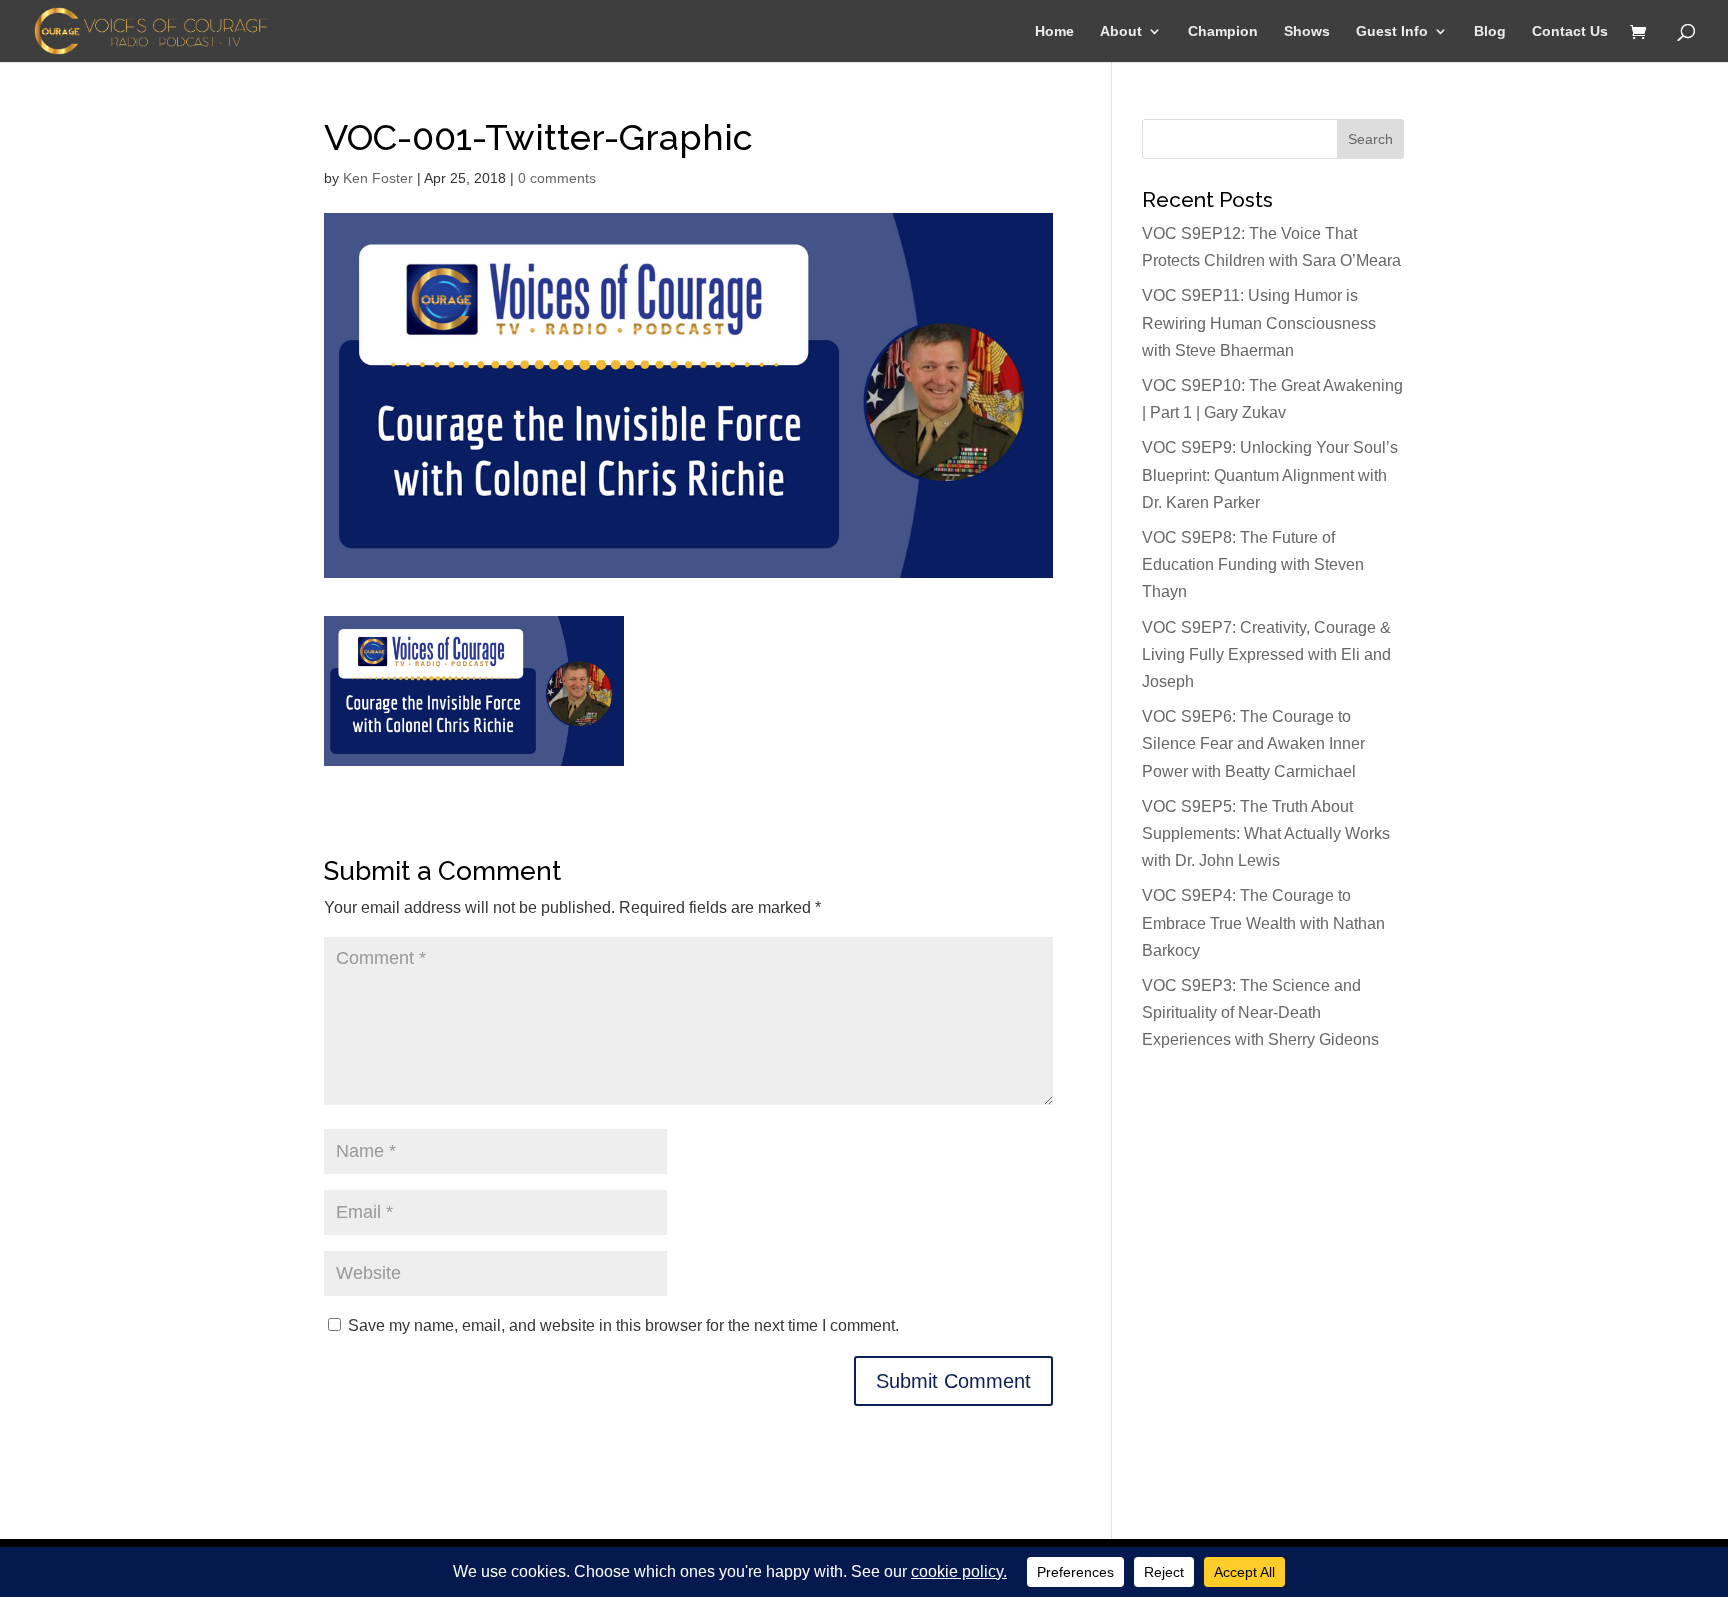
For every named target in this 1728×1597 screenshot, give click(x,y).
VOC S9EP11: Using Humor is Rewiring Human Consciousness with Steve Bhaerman (1259, 322)
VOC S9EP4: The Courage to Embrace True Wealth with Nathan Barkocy (1263, 922)
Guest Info (1392, 31)
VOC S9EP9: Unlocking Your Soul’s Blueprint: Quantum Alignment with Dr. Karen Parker (1270, 474)
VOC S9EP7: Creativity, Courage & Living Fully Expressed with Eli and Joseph (1266, 654)
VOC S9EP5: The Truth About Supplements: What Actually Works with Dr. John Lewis (1266, 833)
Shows (1307, 31)
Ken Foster (378, 178)
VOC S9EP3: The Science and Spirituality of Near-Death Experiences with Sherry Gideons (1260, 1012)
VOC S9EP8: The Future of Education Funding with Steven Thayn (1253, 564)
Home (1054, 31)
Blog (1490, 31)
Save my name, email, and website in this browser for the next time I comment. (623, 1325)
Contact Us (1570, 31)
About (1121, 31)
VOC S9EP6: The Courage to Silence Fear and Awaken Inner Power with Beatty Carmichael (1253, 743)
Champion (1223, 31)
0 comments (557, 178)
